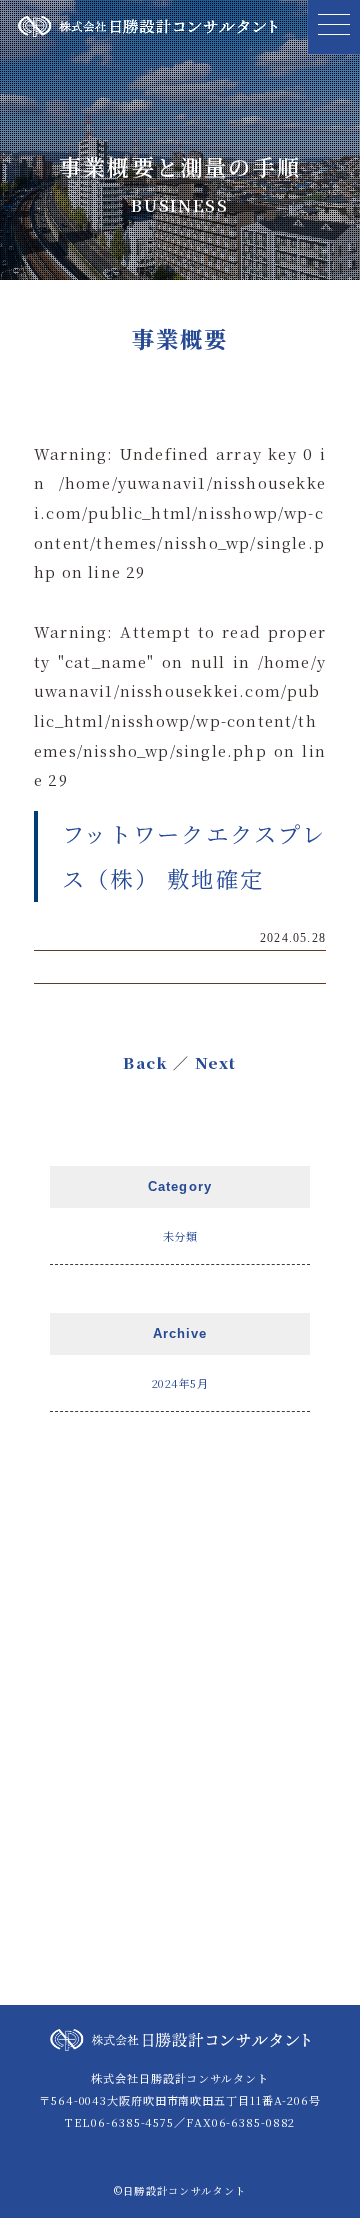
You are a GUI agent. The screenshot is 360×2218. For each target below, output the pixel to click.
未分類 (180, 1236)
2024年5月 (180, 1383)
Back (145, 1062)
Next (216, 1062)
